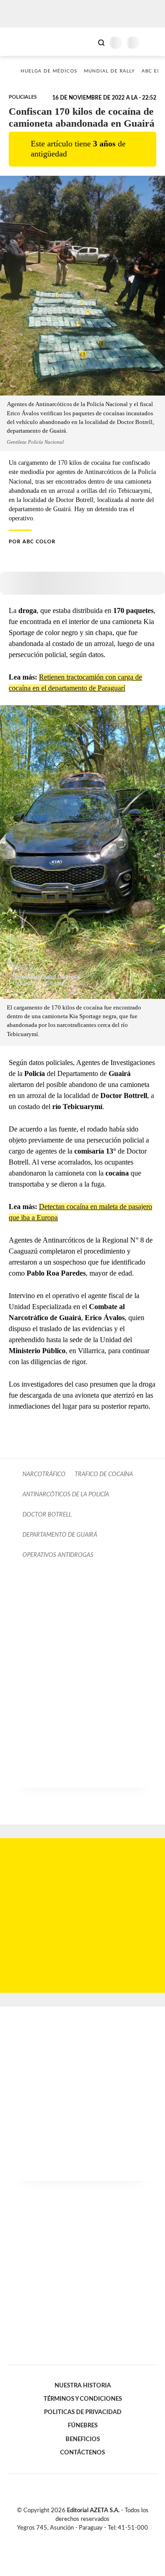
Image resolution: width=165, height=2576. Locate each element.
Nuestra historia (83, 2386)
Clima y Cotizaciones (86, 42)
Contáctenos (82, 2453)
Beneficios (83, 2439)
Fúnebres (83, 2425)
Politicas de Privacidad (83, 2412)
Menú (152, 42)
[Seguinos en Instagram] (98, 2539)
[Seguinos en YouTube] (88, 2539)
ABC (24, 42)
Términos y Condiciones (83, 2399)
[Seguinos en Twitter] (79, 2539)
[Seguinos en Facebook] (69, 2539)
